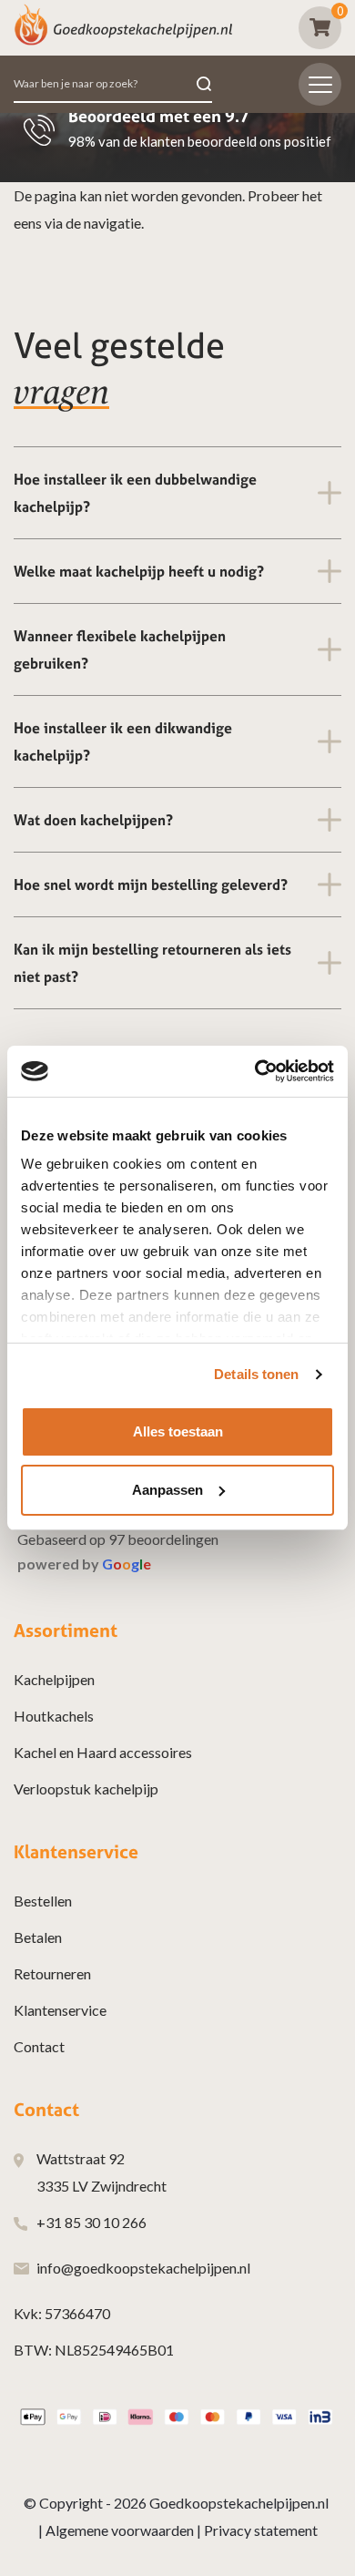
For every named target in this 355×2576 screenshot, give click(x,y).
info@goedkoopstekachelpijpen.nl (143, 2268)
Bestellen (43, 1901)
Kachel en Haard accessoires (103, 1752)
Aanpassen (167, 1490)
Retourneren (52, 1973)
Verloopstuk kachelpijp (86, 1789)
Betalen (38, 1937)
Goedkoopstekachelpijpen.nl (239, 2503)
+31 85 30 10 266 (91, 2222)
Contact (39, 2046)
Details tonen (256, 1374)
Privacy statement (261, 2530)
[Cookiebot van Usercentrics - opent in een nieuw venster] (255, 1071)
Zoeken (204, 84)
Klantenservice (60, 2010)
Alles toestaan (178, 1431)
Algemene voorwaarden (120, 2530)
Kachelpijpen (54, 1679)
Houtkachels (54, 1716)
